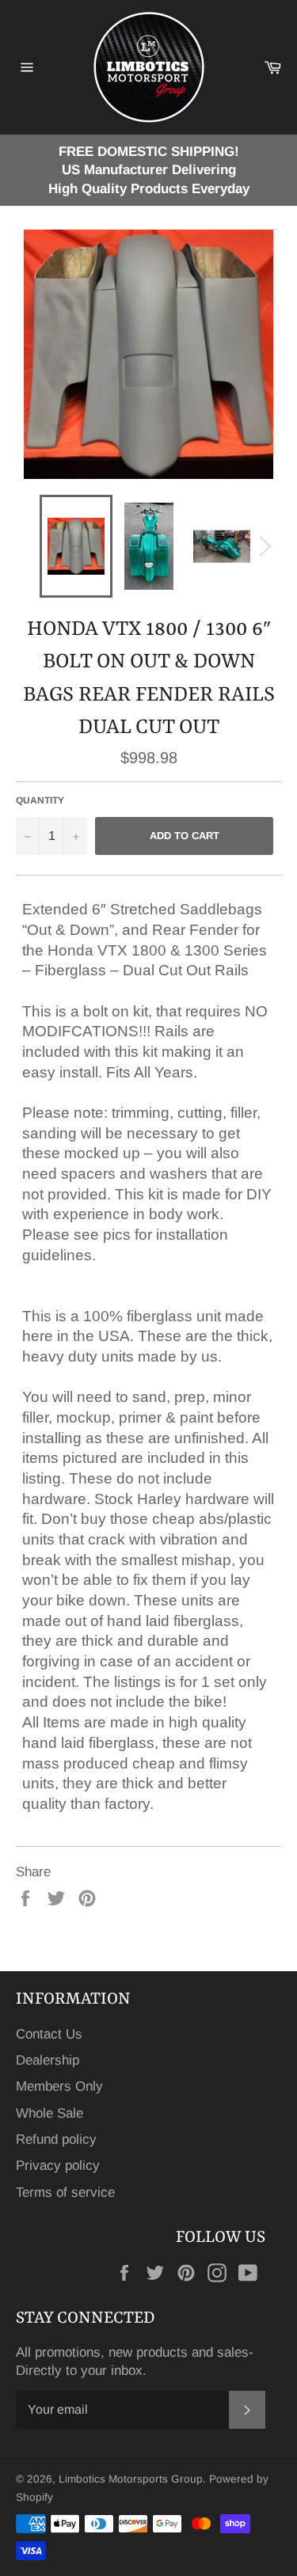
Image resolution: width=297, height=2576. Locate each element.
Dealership (48, 2060)
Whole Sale (49, 2113)
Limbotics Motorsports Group (131, 2479)
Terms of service (65, 2192)
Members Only (59, 2086)
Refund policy (56, 2139)
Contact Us (49, 2034)
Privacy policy (58, 2166)
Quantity (40, 800)
